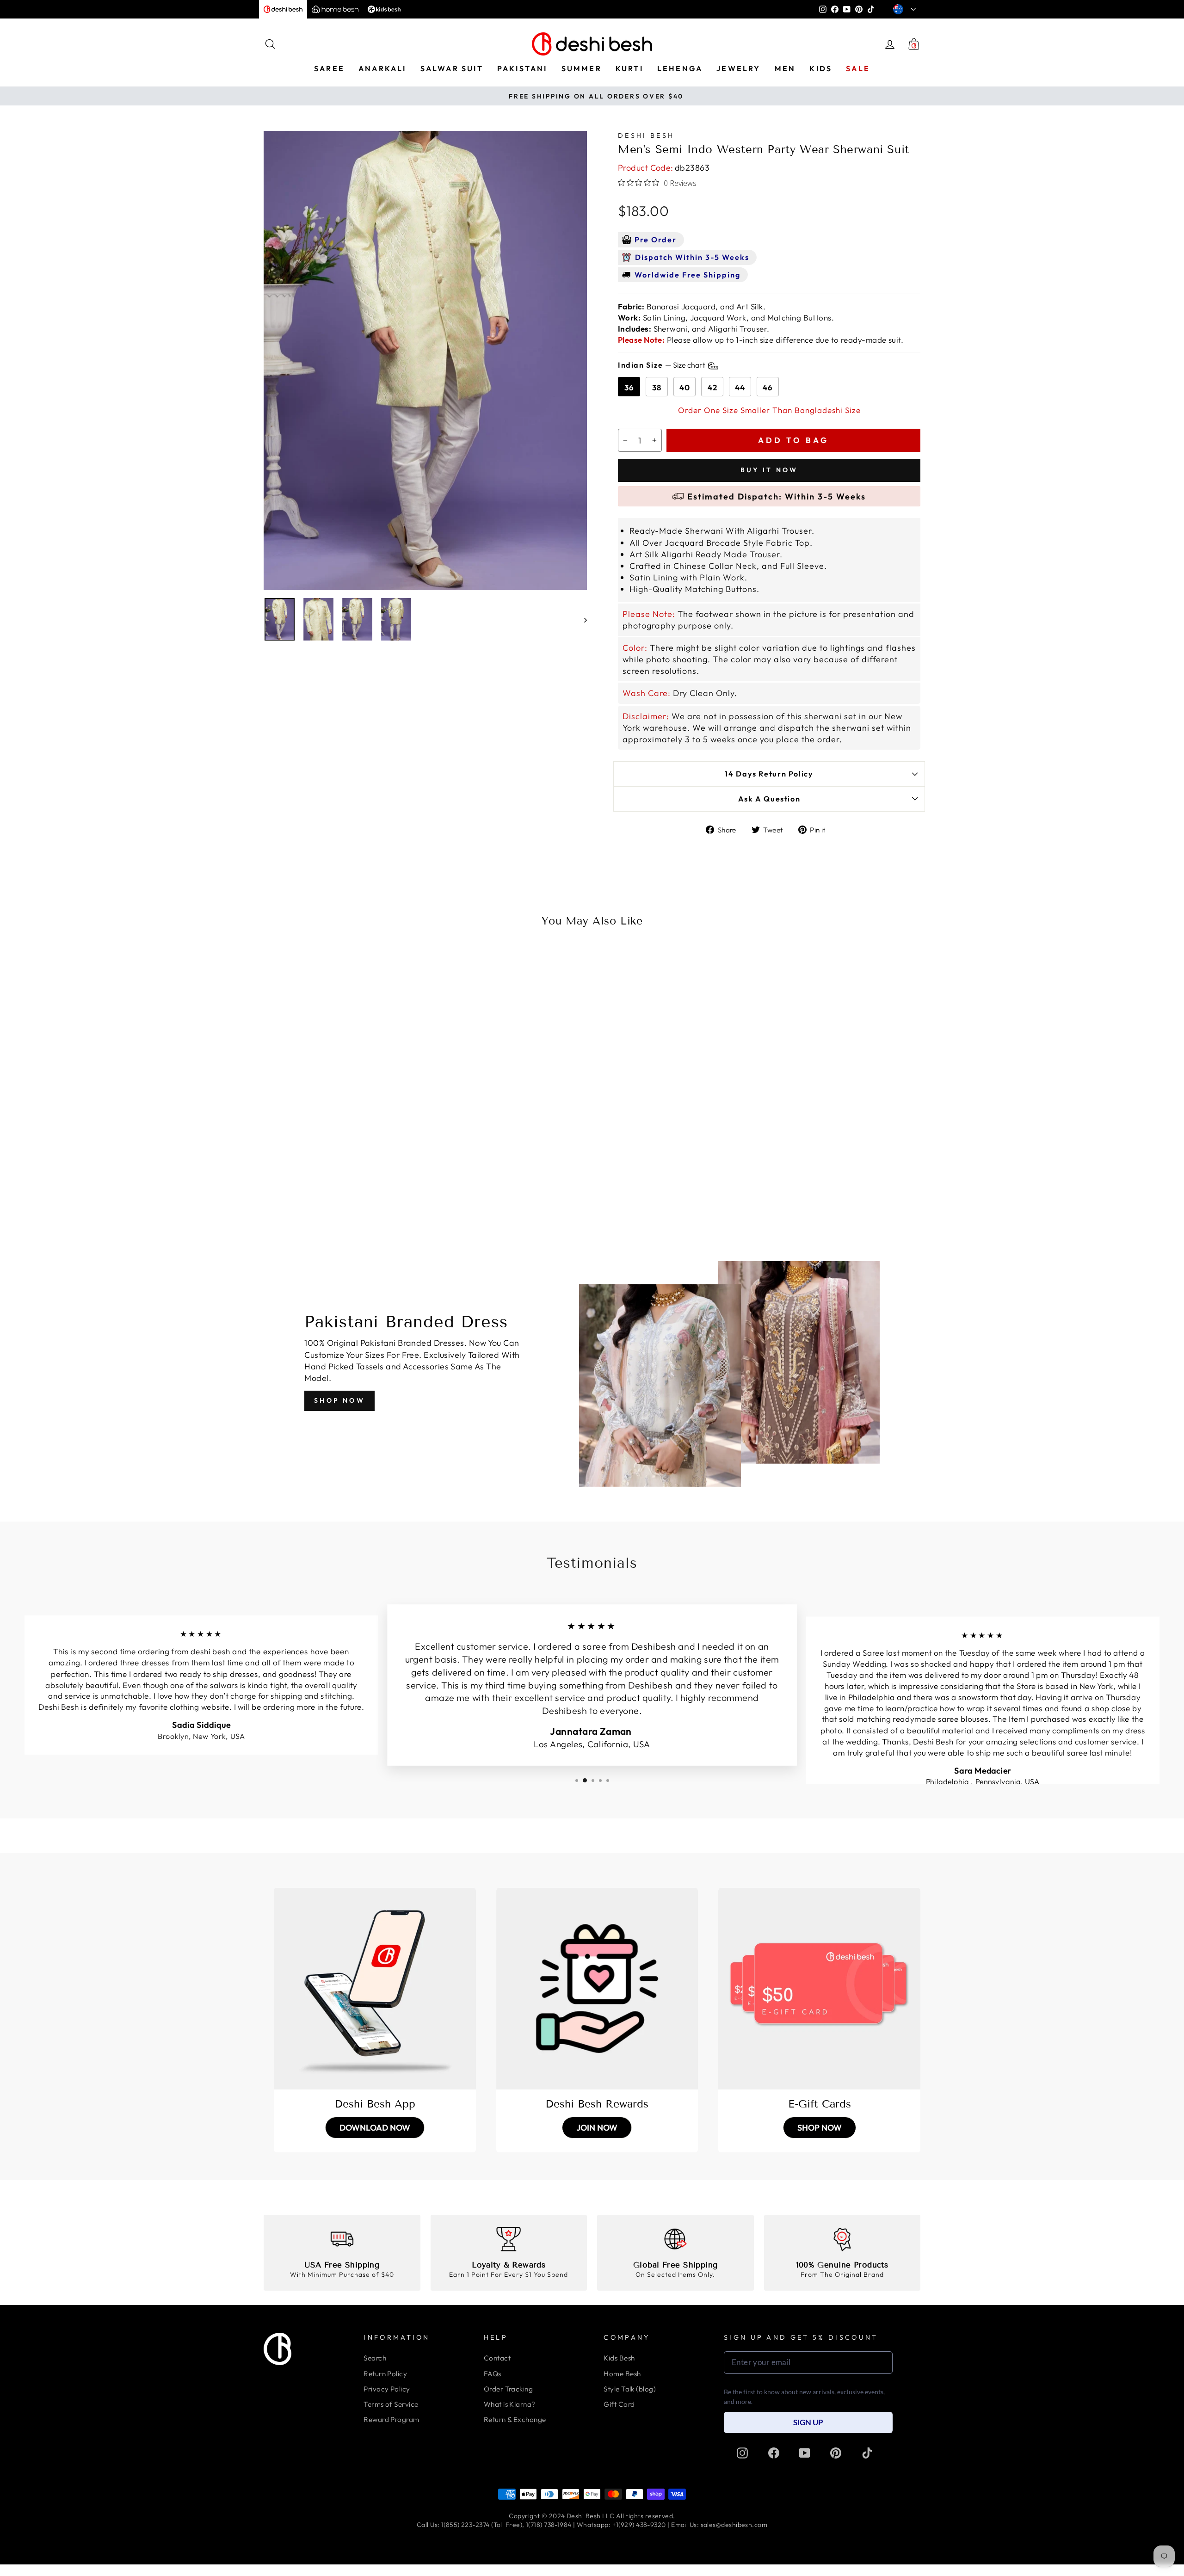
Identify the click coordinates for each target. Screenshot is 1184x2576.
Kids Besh (619, 2358)
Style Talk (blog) (630, 2389)
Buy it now (769, 470)
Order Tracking (508, 2389)
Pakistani (522, 68)
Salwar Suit (452, 68)
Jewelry (738, 68)
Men (785, 68)
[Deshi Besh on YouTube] (805, 2453)
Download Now (375, 2128)
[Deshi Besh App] (375, 1989)
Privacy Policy (387, 2389)
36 (629, 387)
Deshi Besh (646, 136)
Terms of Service (391, 2404)
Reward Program (391, 2419)
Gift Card (619, 2404)
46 (768, 387)
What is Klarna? (510, 2404)
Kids (821, 68)
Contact (497, 2358)
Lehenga (680, 68)
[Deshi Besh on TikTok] (867, 2453)
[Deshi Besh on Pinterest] (836, 2453)
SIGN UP (808, 2422)
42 (712, 387)
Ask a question (769, 799)
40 (685, 387)
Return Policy (385, 2374)
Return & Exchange (515, 2419)
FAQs (493, 2374)
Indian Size (662, 365)
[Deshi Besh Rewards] (597, 1989)
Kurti (629, 68)
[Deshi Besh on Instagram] (742, 2453)
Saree (329, 68)
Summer (582, 68)
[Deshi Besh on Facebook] (774, 2453)
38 (657, 387)
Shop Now (339, 1400)
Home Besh (622, 2374)
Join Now (597, 2128)
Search (375, 2358)
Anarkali (382, 68)
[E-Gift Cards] (819, 1989)
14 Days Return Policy (769, 774)
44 (740, 387)
